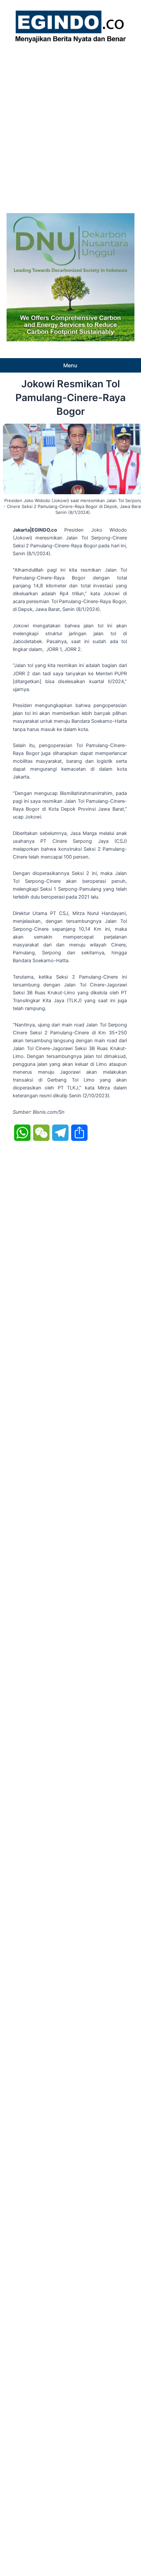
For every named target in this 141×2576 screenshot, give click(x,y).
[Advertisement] (70, 126)
